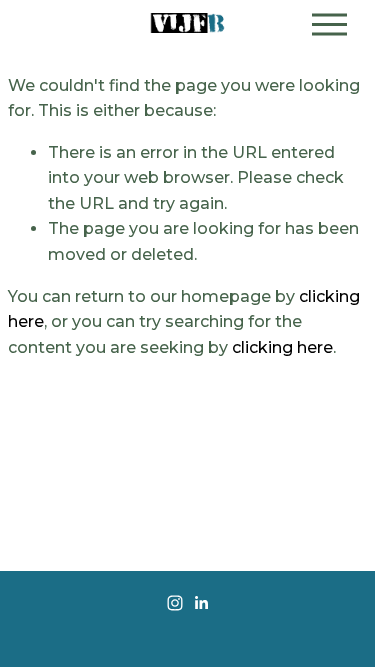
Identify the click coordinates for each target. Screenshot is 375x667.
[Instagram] (175, 603)
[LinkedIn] (201, 603)
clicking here (282, 347)
